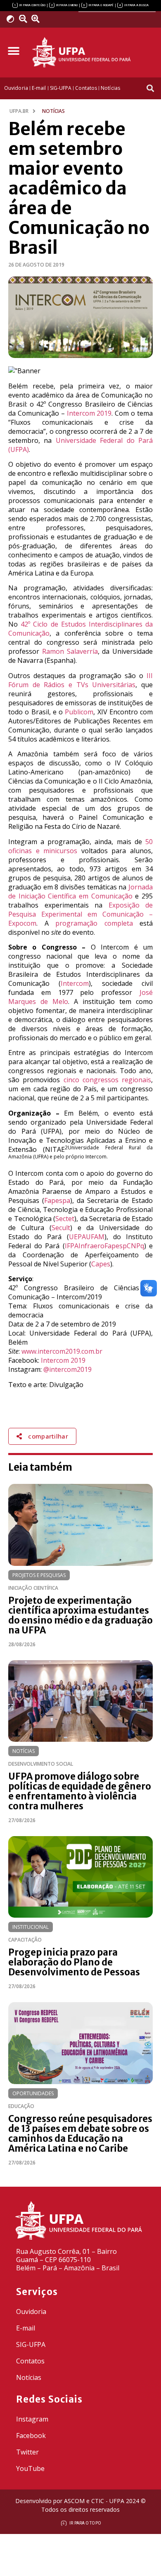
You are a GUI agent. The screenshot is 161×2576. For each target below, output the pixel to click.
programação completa (94, 923)
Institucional (31, 1927)
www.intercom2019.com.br (62, 1351)
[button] (13, 51)
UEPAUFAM (87, 1237)
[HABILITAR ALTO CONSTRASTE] (13, 19)
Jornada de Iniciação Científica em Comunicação (80, 891)
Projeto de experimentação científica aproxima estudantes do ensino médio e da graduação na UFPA (80, 1615)
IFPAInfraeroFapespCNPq (104, 1246)
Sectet (65, 1219)
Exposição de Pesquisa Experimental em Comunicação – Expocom (80, 914)
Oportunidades (33, 2093)
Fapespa (57, 1200)
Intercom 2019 (89, 413)
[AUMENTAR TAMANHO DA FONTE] (38, 19)
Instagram (32, 2419)
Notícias (24, 1751)
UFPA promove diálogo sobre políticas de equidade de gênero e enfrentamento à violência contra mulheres (80, 1791)
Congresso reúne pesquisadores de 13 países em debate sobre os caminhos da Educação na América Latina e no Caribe (80, 2134)
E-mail (26, 2328)
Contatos (30, 2361)
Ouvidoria (31, 2312)
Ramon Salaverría (70, 651)
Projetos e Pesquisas (39, 1575)
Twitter (27, 2452)
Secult (61, 1228)
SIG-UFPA (31, 2344)
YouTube (30, 2468)
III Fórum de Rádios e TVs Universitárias (80, 680)
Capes (101, 1264)
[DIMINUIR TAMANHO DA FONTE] (24, 19)
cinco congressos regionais (108, 1080)
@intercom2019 (67, 1369)
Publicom (79, 712)
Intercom (75, 983)
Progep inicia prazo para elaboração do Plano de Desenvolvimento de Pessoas (74, 1962)
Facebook (31, 2436)
